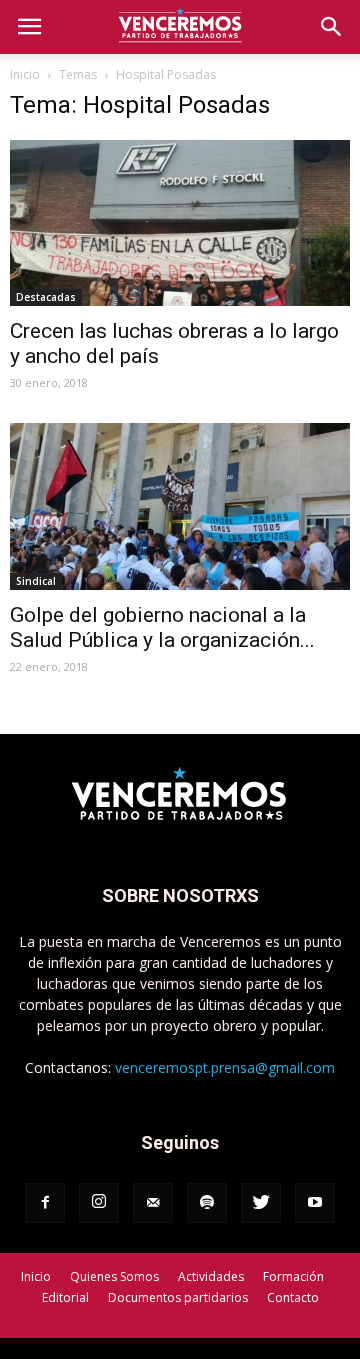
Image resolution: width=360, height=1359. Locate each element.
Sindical (36, 581)
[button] (332, 27)
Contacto (293, 1297)
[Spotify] (207, 1203)
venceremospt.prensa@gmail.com (225, 1067)
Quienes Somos (114, 1276)
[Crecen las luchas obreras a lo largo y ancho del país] (180, 223)
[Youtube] (315, 1203)
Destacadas (46, 297)
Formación (293, 1276)
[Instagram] (99, 1203)
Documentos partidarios (178, 1297)
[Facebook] (45, 1203)
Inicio (25, 74)
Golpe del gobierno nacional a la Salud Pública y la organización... (162, 627)
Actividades (211, 1276)
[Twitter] (261, 1203)
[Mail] (153, 1203)
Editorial (65, 1297)
